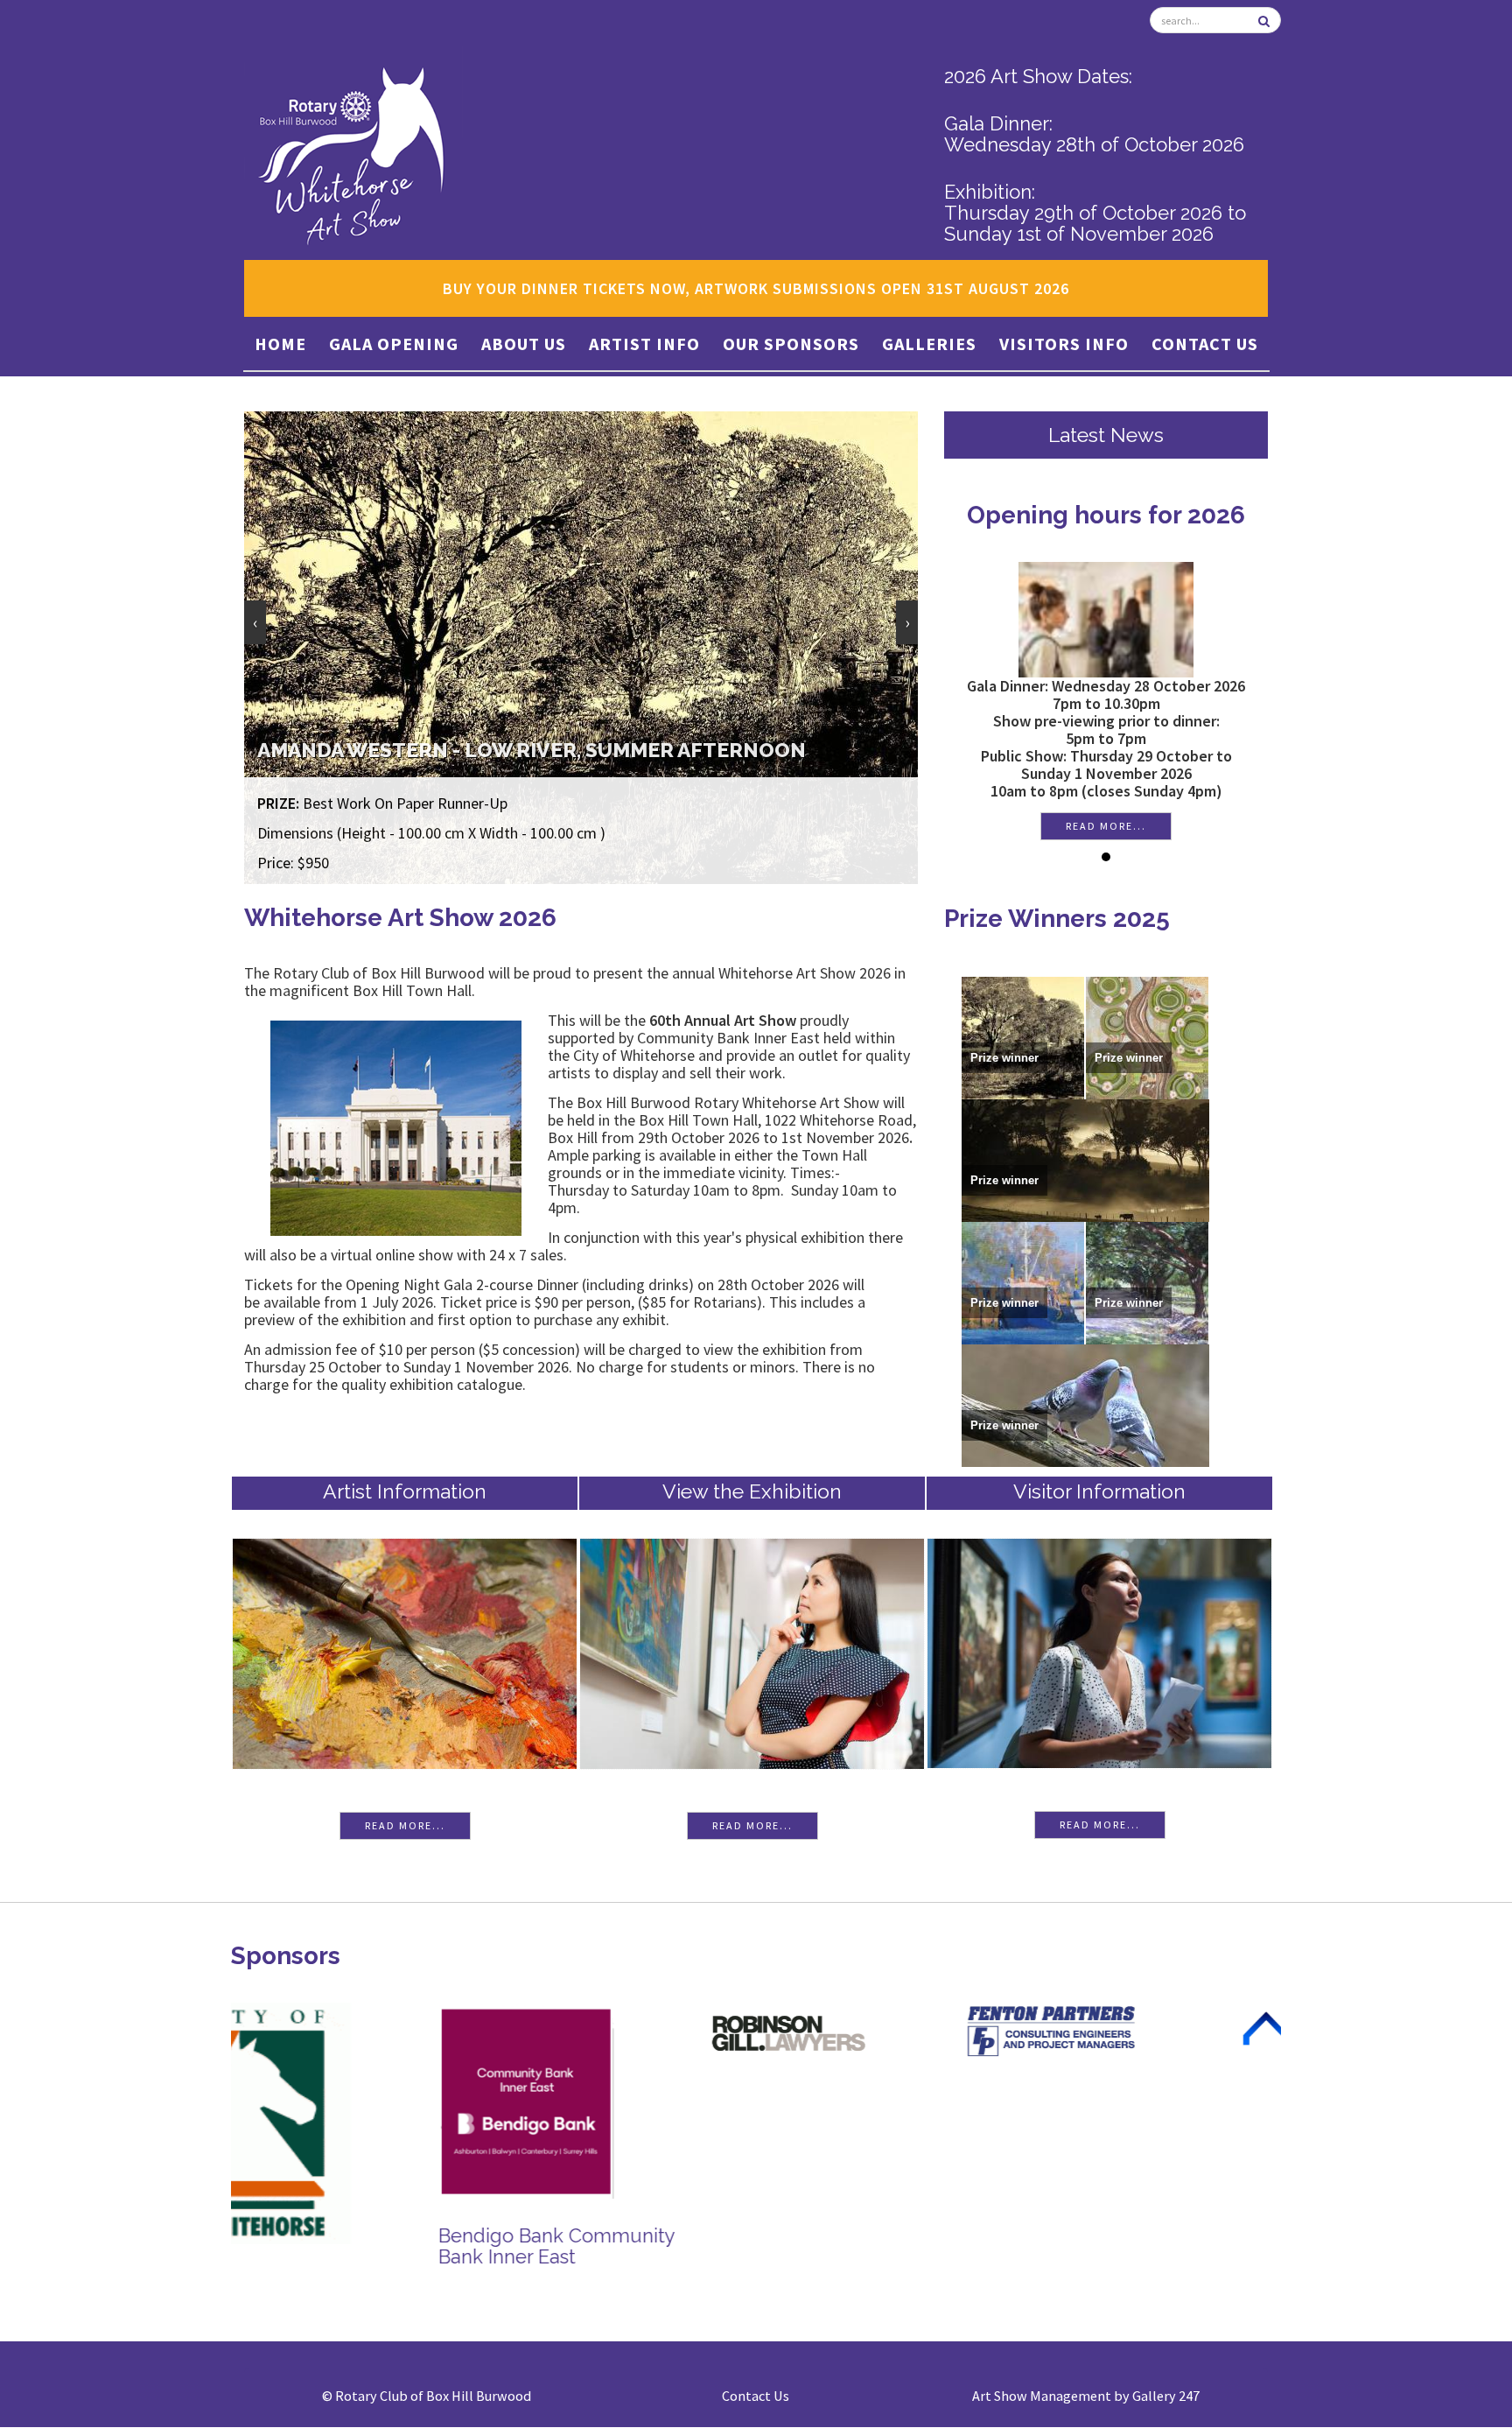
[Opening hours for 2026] (1050, 618)
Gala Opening (394, 344)
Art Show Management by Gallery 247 (1086, 2396)
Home (280, 344)
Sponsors (286, 1956)
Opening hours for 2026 (1050, 515)
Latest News (1106, 435)
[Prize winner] (1023, 1036)
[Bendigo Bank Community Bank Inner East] (318, 2099)
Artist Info (644, 344)
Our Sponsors (791, 344)
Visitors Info (1064, 344)
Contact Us (1205, 344)
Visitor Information (1099, 1491)
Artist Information (405, 1491)
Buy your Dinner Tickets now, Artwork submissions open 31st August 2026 (756, 288)
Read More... (405, 1825)
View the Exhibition (752, 1491)
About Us (524, 344)
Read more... (1050, 826)
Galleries (929, 344)
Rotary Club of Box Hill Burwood (433, 2396)
